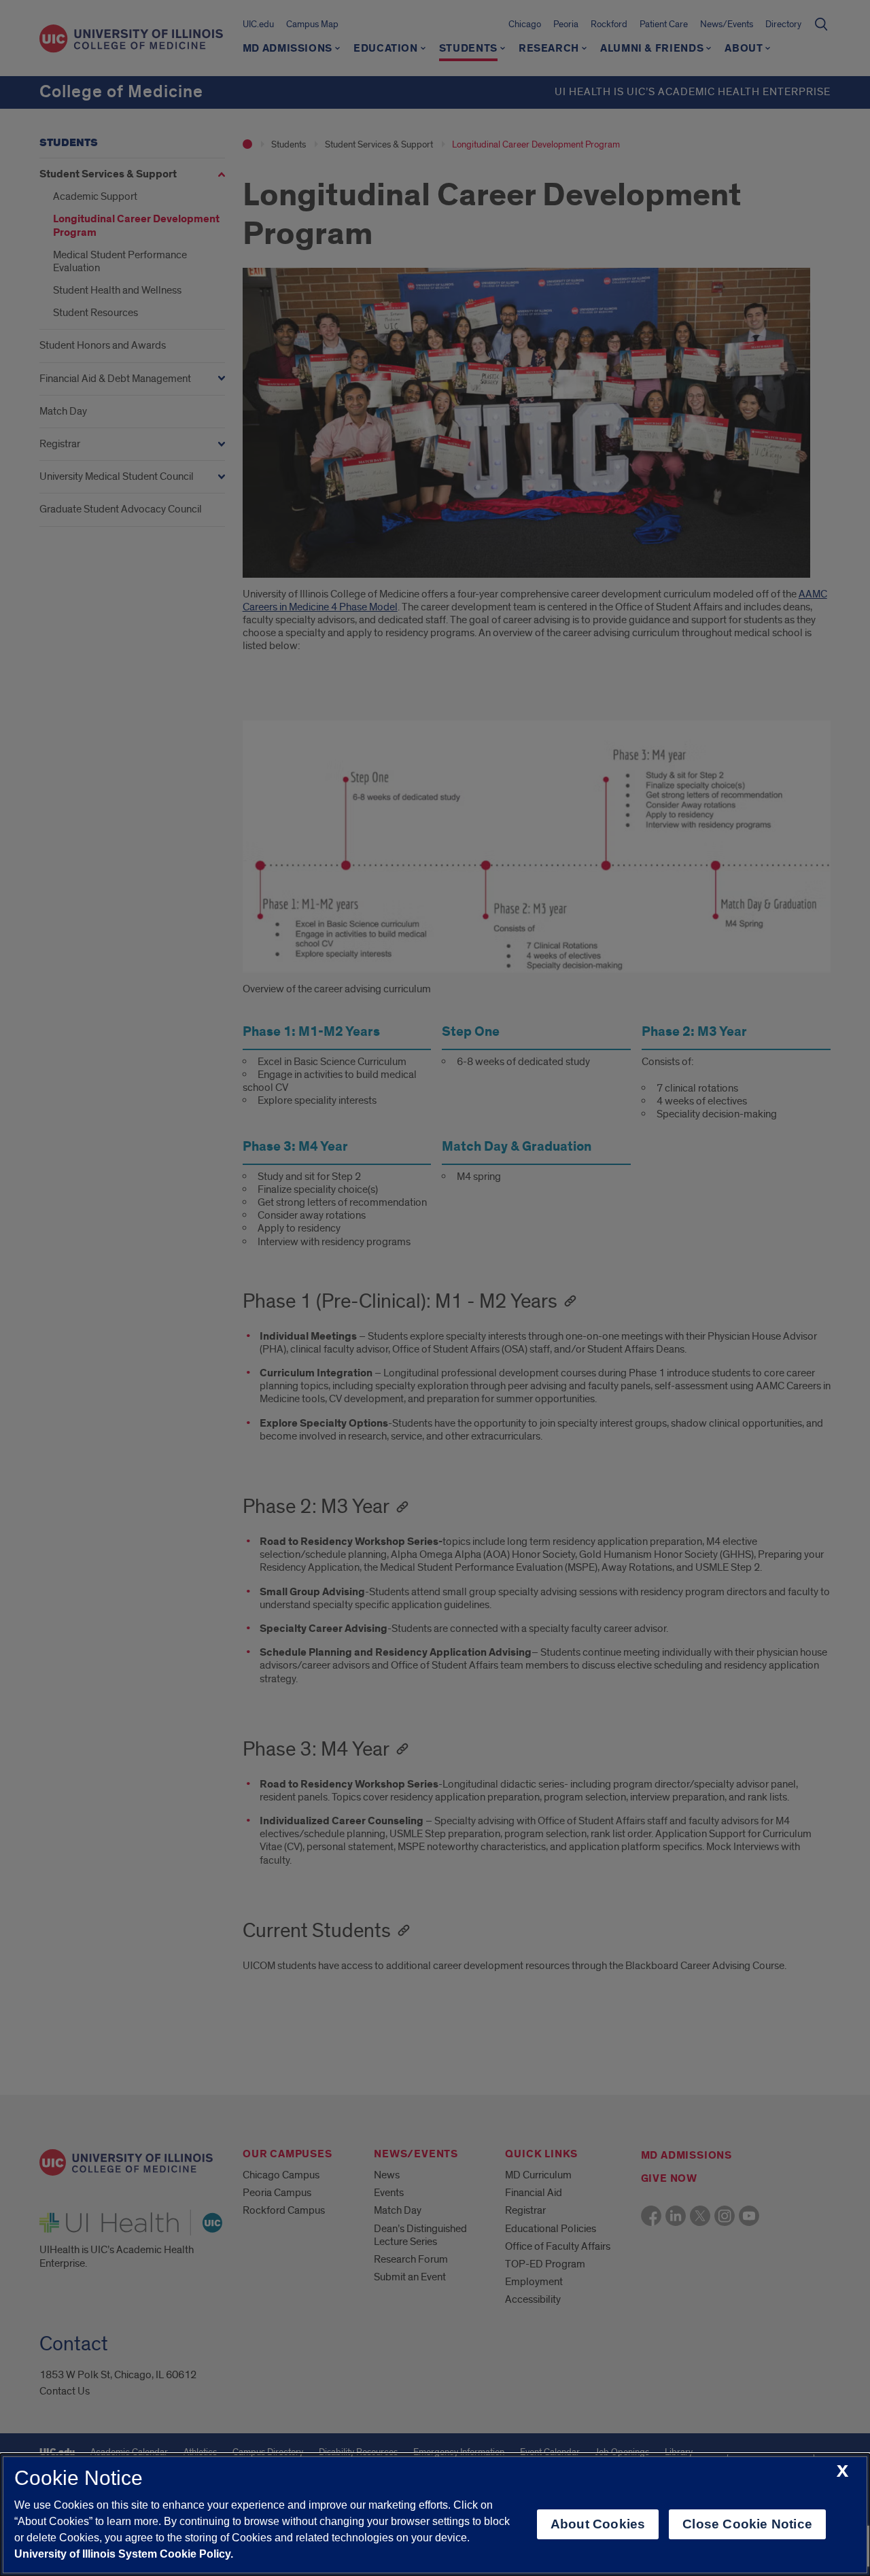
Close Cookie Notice (747, 2524)
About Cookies (598, 2524)
